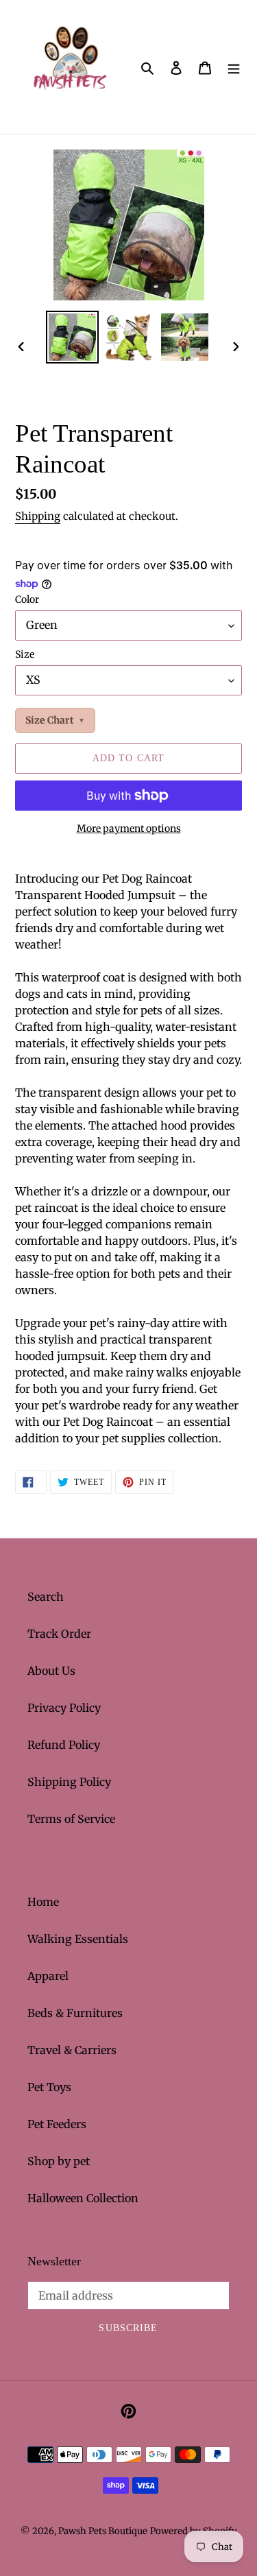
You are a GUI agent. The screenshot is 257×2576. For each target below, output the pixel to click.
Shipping (38, 516)
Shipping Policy (69, 1782)
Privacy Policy (64, 1708)
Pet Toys (49, 2087)
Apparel (48, 1976)
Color (27, 599)
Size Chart (50, 720)
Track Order (59, 1634)
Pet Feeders (57, 2124)
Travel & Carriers (72, 2050)
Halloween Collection (83, 2198)
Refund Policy (64, 1745)
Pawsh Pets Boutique (103, 2531)
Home (43, 1902)
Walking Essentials (78, 1939)
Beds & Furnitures (75, 2013)
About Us (51, 1671)
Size (25, 654)
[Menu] (234, 67)
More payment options (129, 828)
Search (46, 1597)
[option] (73, 337)
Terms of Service (71, 1819)
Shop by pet (59, 2161)
